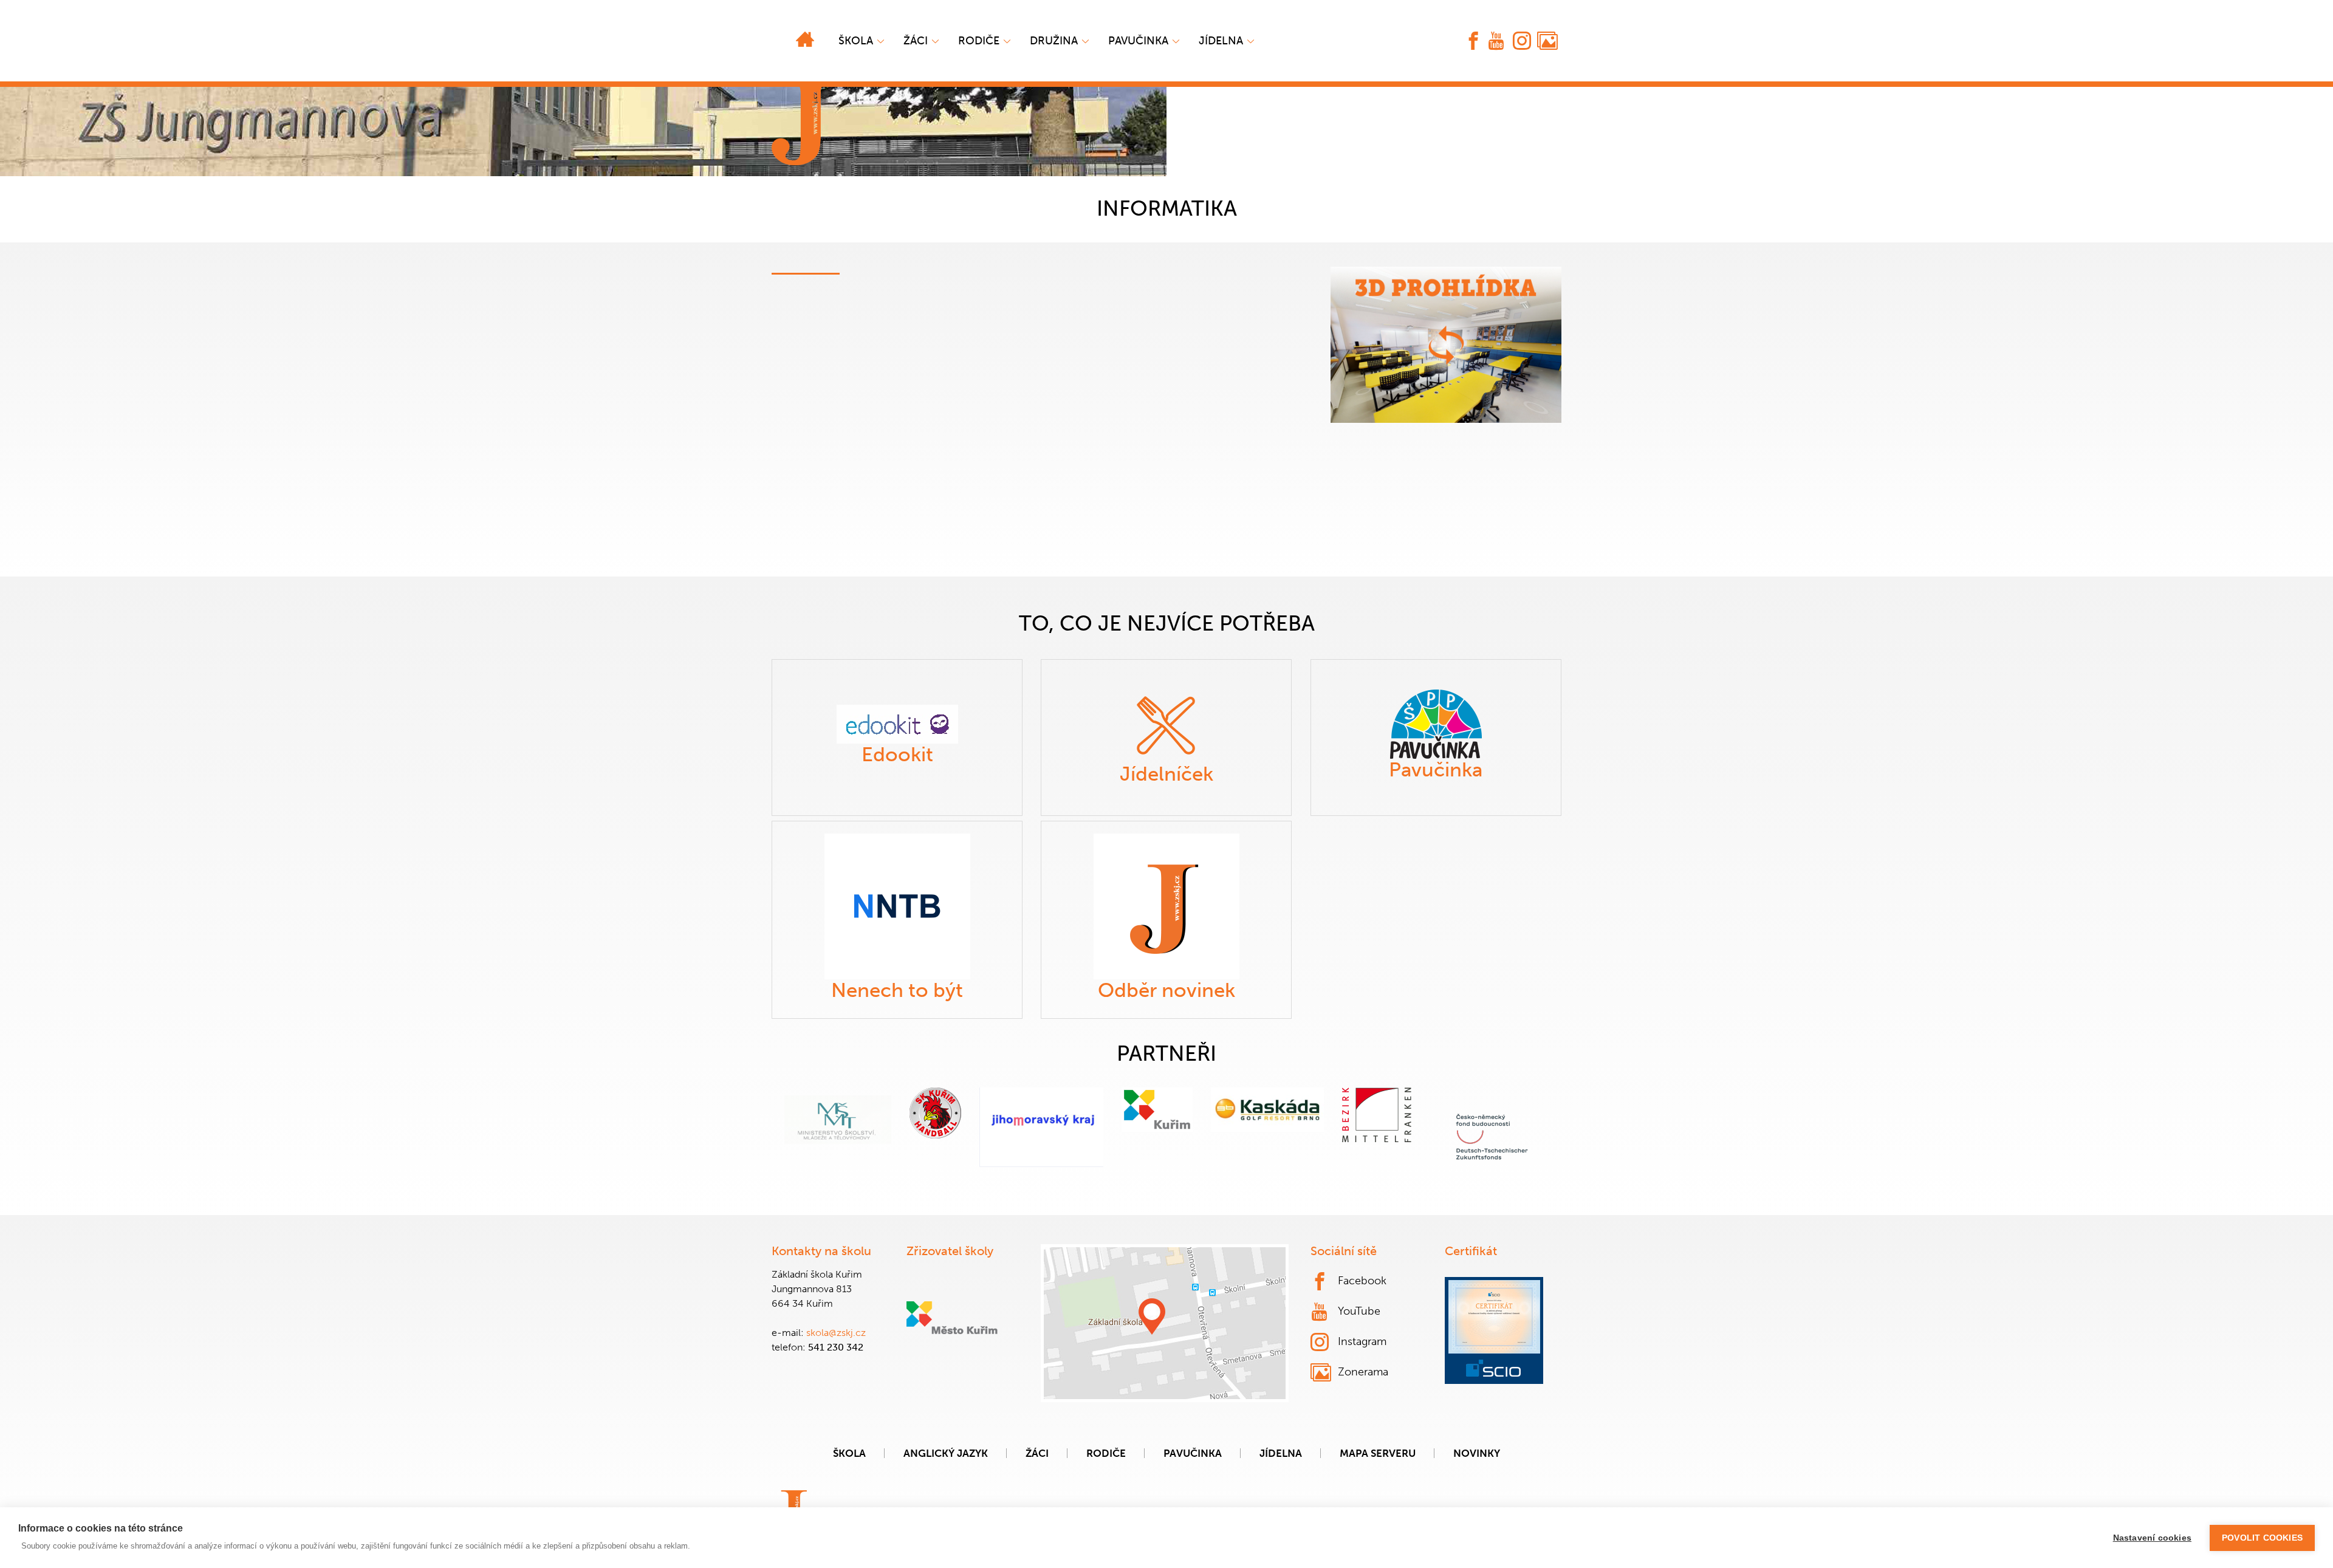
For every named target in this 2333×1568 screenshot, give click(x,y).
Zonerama (1363, 1372)
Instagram (1362, 1341)
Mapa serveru (1378, 1453)
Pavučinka (1138, 41)
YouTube (1359, 1311)
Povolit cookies (2262, 1538)
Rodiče (979, 41)
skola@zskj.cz (836, 1333)
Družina (1054, 41)
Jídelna (1221, 41)
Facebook (1362, 1281)
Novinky (1477, 1453)
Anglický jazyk (946, 1453)
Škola (856, 41)
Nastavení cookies (2152, 1538)
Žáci (1037, 1453)
